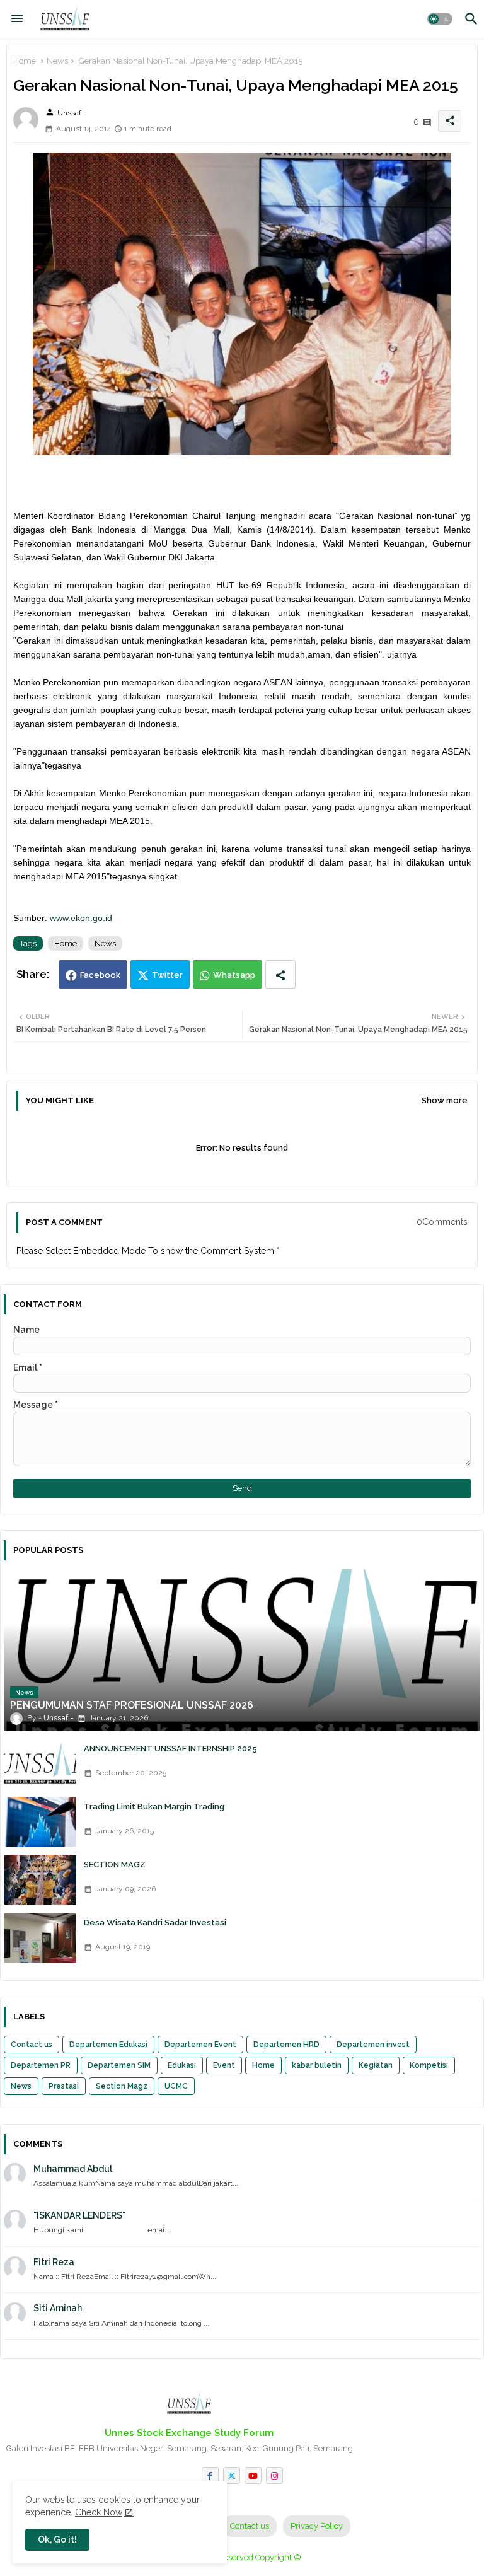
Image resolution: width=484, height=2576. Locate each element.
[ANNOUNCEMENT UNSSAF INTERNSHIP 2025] (40, 1764)
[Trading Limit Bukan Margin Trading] (40, 1822)
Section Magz (122, 2086)
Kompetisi (429, 2065)
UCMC (176, 2086)
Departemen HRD (286, 2045)
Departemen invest (373, 2045)
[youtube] (253, 2475)
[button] (440, 19)
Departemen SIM (119, 2065)
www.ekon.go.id (81, 918)
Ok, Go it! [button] (57, 2539)
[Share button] (280, 974)
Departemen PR (41, 2065)
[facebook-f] (210, 2475)
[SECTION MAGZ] (40, 1880)
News (57, 61)
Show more (445, 1100)
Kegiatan (376, 2065)
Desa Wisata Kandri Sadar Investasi (155, 1923)
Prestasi (64, 2086)
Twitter (167, 975)
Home (25, 61)
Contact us (32, 2045)
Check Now (99, 2512)
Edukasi (182, 2065)
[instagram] (274, 2475)
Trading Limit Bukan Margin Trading (154, 1807)
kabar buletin (317, 2065)
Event (224, 2065)
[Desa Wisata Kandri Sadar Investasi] (40, 1938)
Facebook (100, 975)
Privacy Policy (317, 2526)
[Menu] (17, 19)
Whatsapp (234, 975)
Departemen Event (200, 2045)
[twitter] (232, 2475)
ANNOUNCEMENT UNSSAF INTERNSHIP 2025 (170, 1749)
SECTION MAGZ (115, 1865)
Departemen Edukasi (108, 2045)
